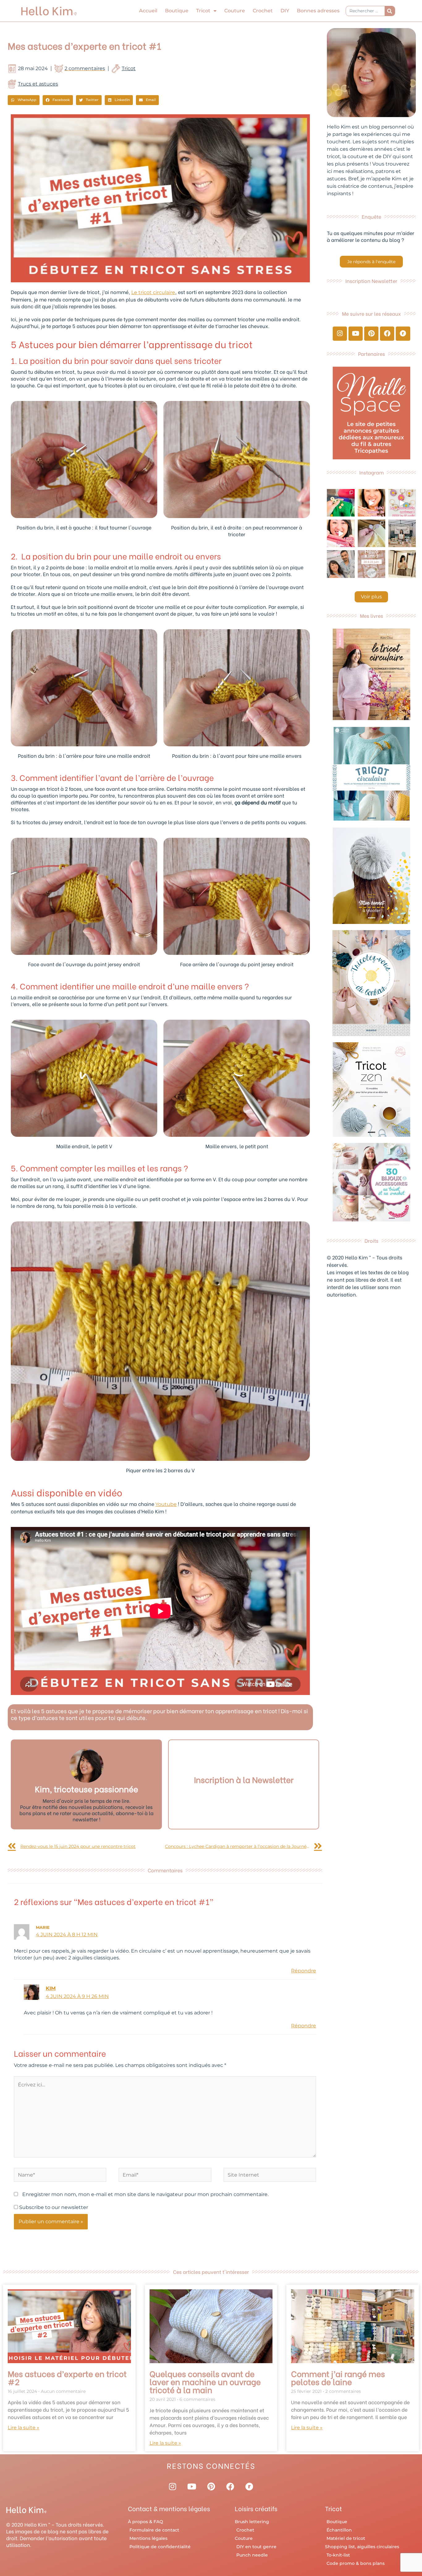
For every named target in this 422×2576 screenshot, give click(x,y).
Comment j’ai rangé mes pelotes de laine (338, 2377)
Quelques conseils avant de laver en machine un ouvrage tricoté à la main (205, 2381)
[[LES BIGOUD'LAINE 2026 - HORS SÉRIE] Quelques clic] (402, 564)
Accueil (148, 11)
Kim (51, 1988)
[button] (24, 100)
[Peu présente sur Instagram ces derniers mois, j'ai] (341, 533)
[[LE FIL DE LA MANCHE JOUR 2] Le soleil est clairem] (402, 533)
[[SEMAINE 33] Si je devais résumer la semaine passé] (341, 503)
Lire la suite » (23, 2428)
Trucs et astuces (38, 84)
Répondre (304, 1971)
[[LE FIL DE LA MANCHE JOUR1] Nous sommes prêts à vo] (341, 564)
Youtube (166, 1504)
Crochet (263, 11)
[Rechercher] (390, 11)
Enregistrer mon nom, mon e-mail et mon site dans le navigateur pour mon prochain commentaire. (145, 2194)
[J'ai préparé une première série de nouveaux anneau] (402, 503)
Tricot (203, 11)
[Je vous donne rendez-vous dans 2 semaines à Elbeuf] (371, 564)
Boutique (177, 11)
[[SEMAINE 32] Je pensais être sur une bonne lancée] (371, 533)
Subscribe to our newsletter (53, 2207)
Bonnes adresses (318, 11)
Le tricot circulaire (153, 292)
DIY (285, 11)
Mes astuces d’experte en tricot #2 (67, 2377)
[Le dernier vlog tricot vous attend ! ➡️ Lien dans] (371, 503)
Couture (235, 11)
